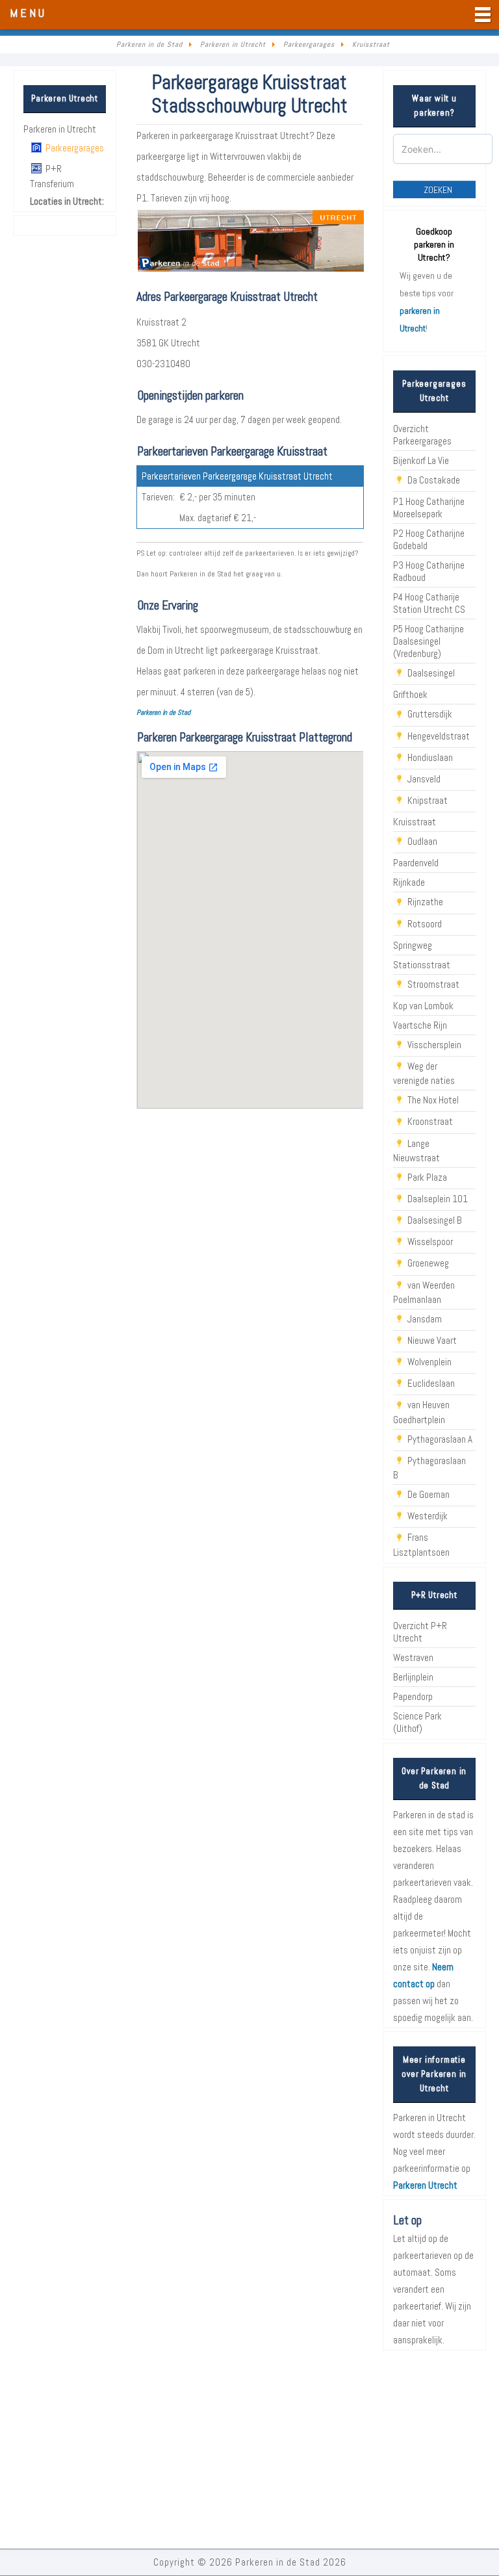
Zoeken (438, 190)
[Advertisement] (249, 2451)
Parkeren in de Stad (163, 712)
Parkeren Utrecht (425, 2185)
